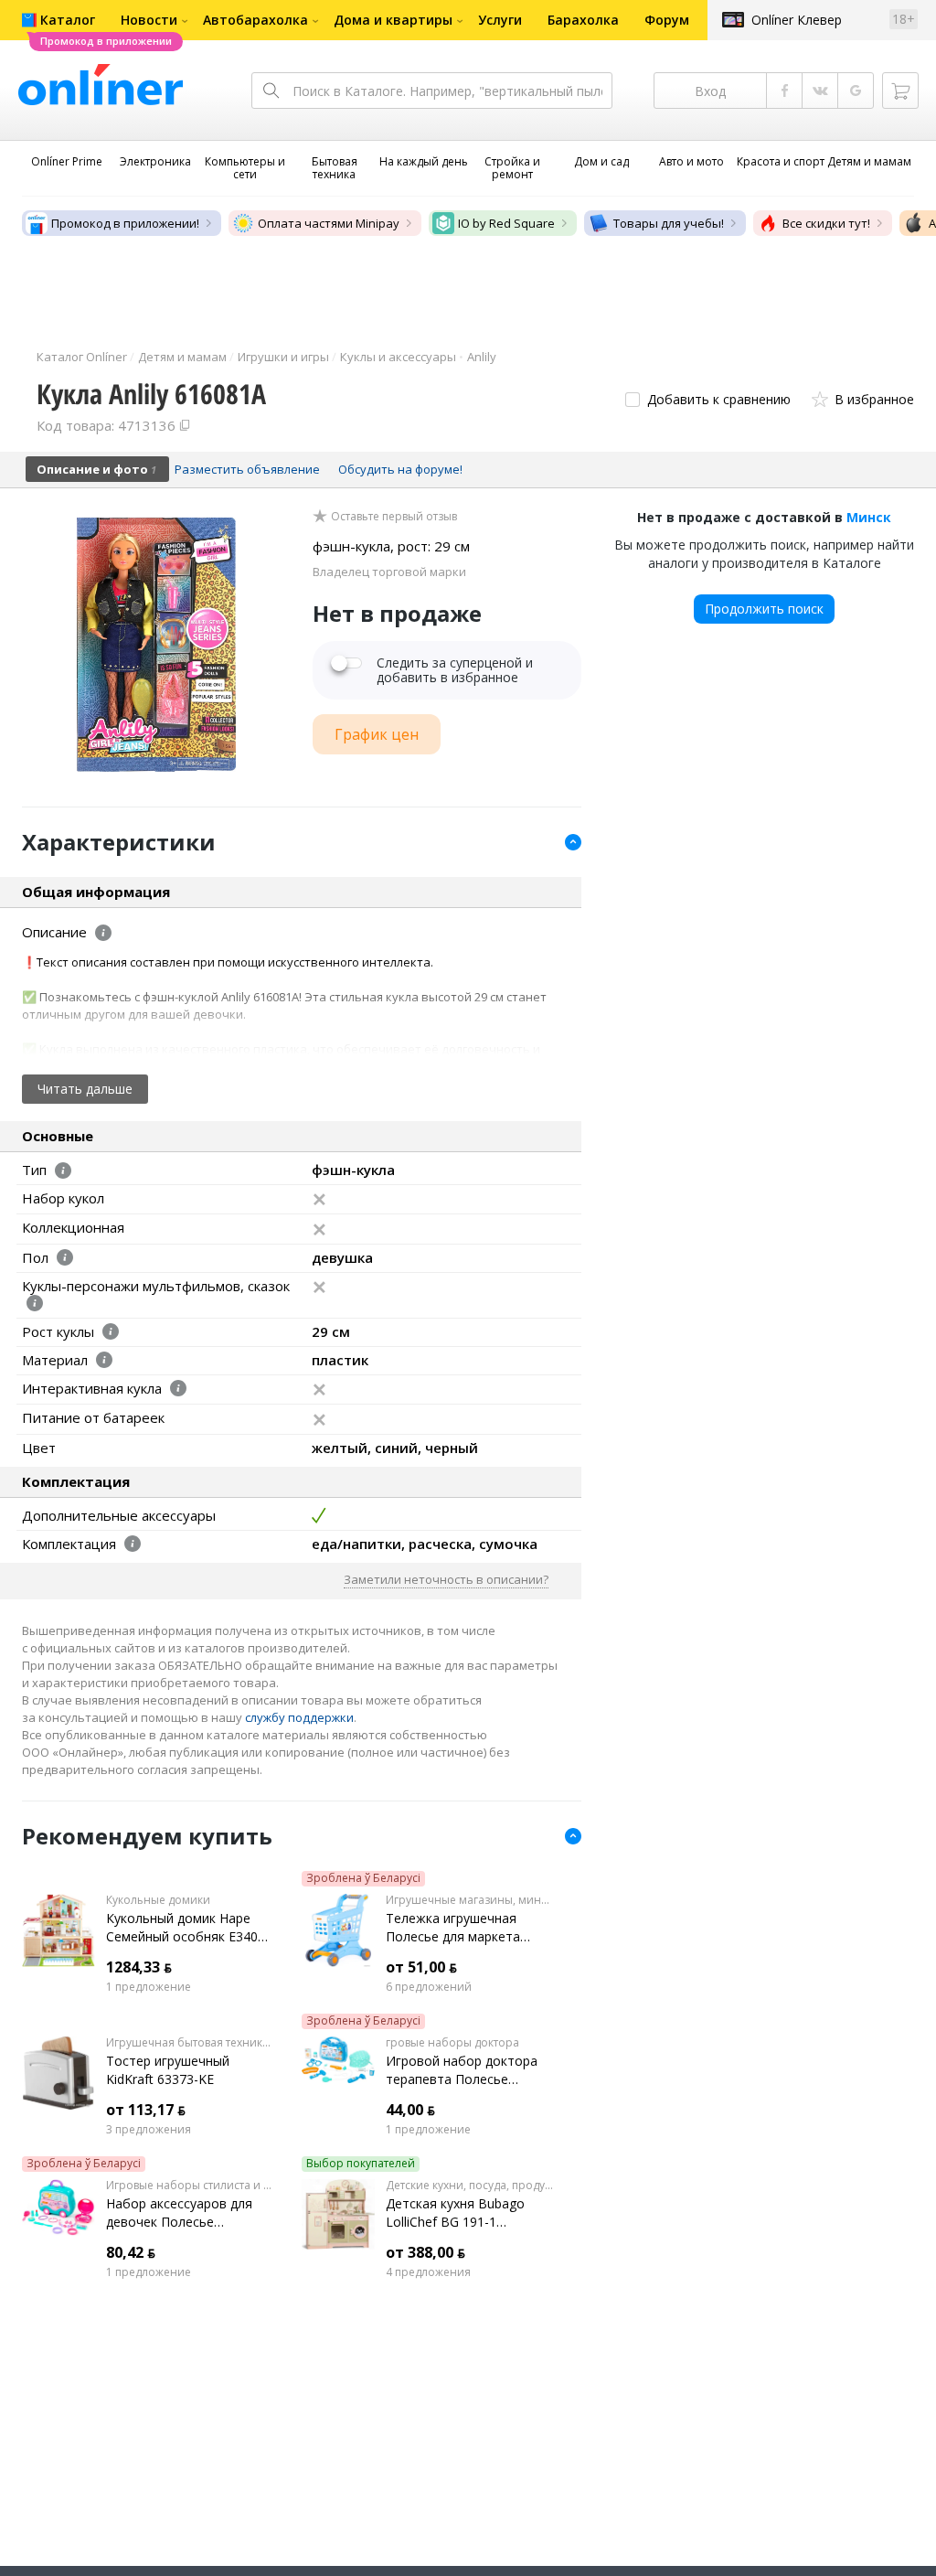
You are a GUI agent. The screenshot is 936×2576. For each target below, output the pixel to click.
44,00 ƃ (410, 2110)
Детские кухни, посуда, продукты (470, 2186)
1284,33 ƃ (139, 1967)
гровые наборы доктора (452, 2043)
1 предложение (149, 1987)
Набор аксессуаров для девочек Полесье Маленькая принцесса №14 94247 (190, 2213)
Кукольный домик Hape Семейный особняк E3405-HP (188, 1928)
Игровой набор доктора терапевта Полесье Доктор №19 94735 (462, 2070)
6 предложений (429, 1987)
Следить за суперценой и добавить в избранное (455, 670)
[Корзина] (900, 91)
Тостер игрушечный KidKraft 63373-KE (168, 2070)
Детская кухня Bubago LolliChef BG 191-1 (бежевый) (455, 2213)
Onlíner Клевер (797, 20)
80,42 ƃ (131, 2252)
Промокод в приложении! (125, 223)
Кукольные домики (158, 1900)
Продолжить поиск (764, 609)
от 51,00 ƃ (421, 1967)
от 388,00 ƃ (425, 2252)
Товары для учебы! (669, 223)
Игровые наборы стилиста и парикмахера (190, 2186)
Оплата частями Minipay (329, 223)
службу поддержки (299, 1717)
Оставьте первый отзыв (394, 517)
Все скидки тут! (826, 223)
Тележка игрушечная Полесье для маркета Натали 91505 (453, 1928)
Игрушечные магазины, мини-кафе (470, 1900)
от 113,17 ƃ (146, 2110)
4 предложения (428, 2272)
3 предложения (149, 2130)
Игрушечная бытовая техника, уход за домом (190, 2043)
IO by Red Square (506, 223)
